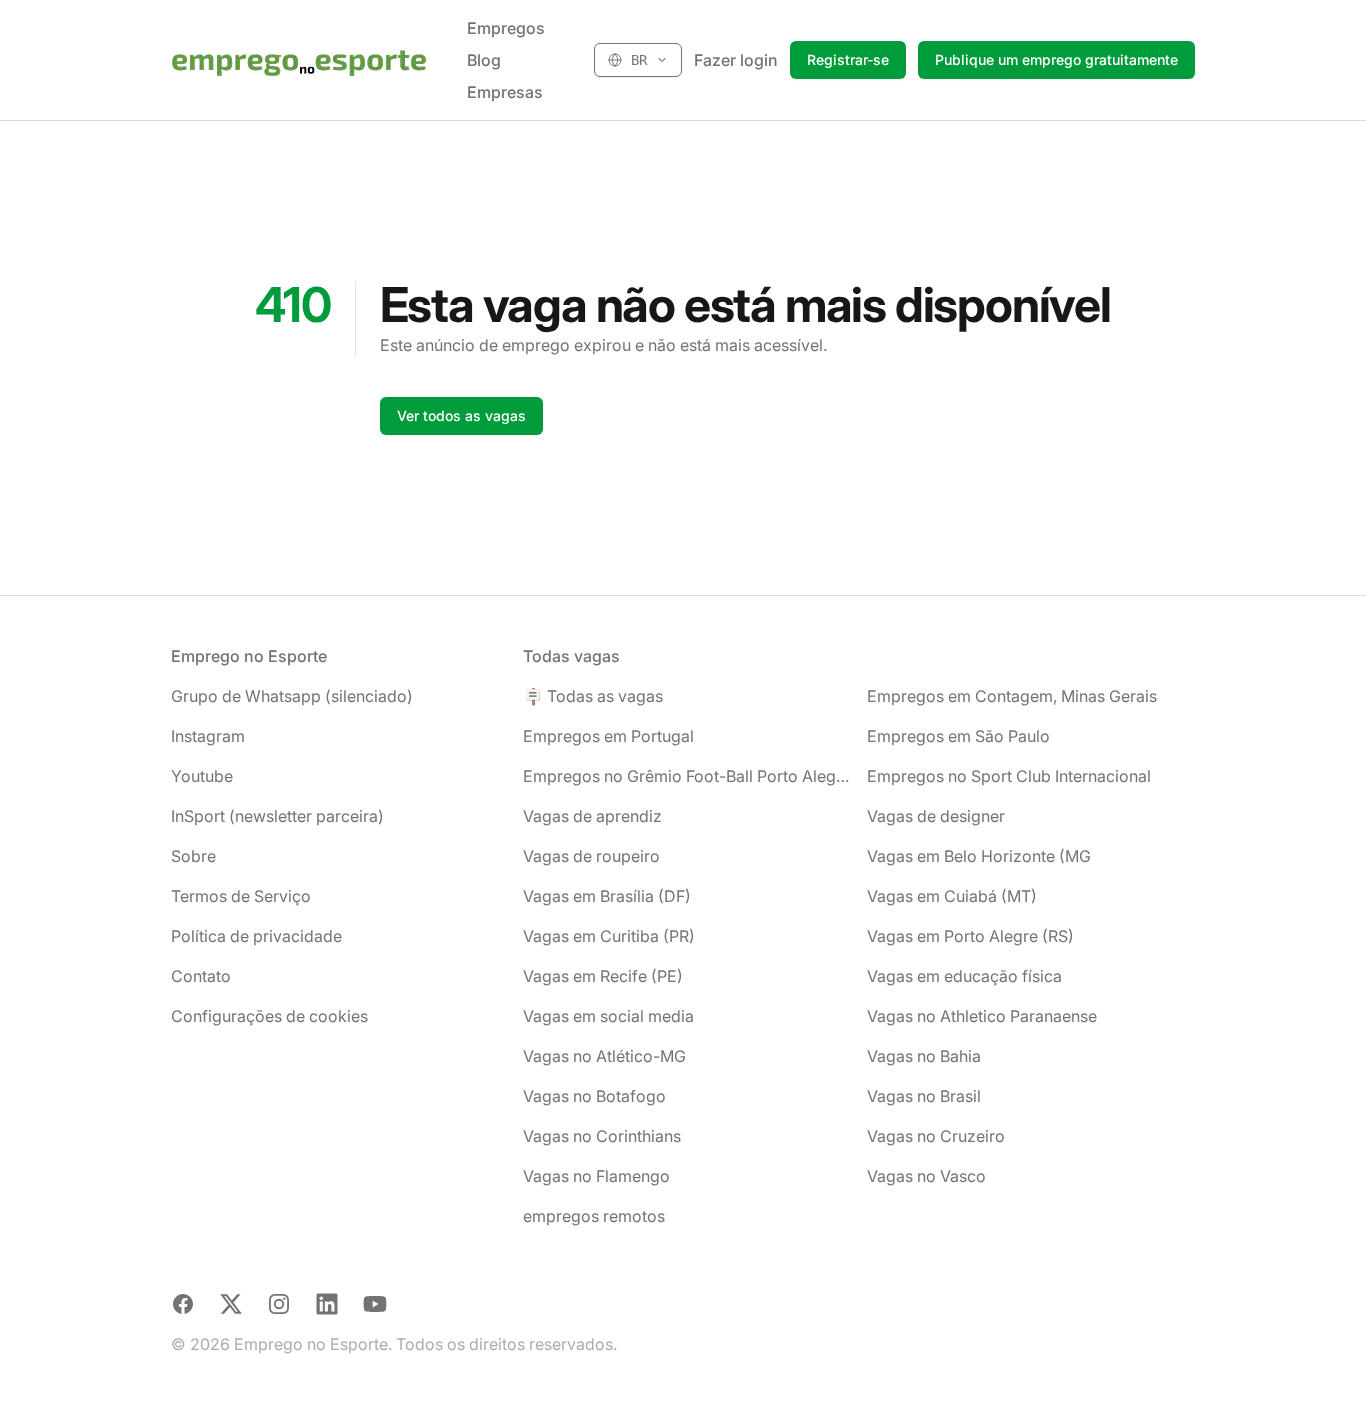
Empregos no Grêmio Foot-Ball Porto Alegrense (687, 776)
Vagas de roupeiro (591, 856)
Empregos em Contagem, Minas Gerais (1012, 696)
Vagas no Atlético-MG (604, 1056)
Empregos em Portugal (608, 736)
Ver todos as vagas (461, 415)
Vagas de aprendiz (592, 816)
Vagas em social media (608, 1016)
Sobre (193, 856)
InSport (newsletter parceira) (277, 816)
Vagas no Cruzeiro (936, 1136)
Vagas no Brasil (924, 1096)
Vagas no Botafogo (594, 1096)
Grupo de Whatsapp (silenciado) (292, 696)
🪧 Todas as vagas (593, 696)
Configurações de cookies (269, 1016)
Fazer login (736, 60)
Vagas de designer (936, 816)
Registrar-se (848, 59)
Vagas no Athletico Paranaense (982, 1016)
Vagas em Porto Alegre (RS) (970, 936)
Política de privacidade (256, 936)
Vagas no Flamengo (596, 1176)
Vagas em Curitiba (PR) (609, 936)
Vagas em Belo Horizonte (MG (979, 856)
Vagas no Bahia (924, 1056)
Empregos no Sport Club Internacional (1009, 776)
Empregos (506, 28)
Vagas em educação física (964, 976)
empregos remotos (594, 1216)
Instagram (208, 736)
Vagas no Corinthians (602, 1136)
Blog (484, 60)
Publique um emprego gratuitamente (1056, 59)
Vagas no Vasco (926, 1176)
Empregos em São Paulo (958, 736)
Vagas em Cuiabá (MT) (952, 896)
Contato (201, 976)
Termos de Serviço (241, 896)
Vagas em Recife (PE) (603, 976)
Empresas (505, 92)
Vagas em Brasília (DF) (607, 896)
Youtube (202, 776)
